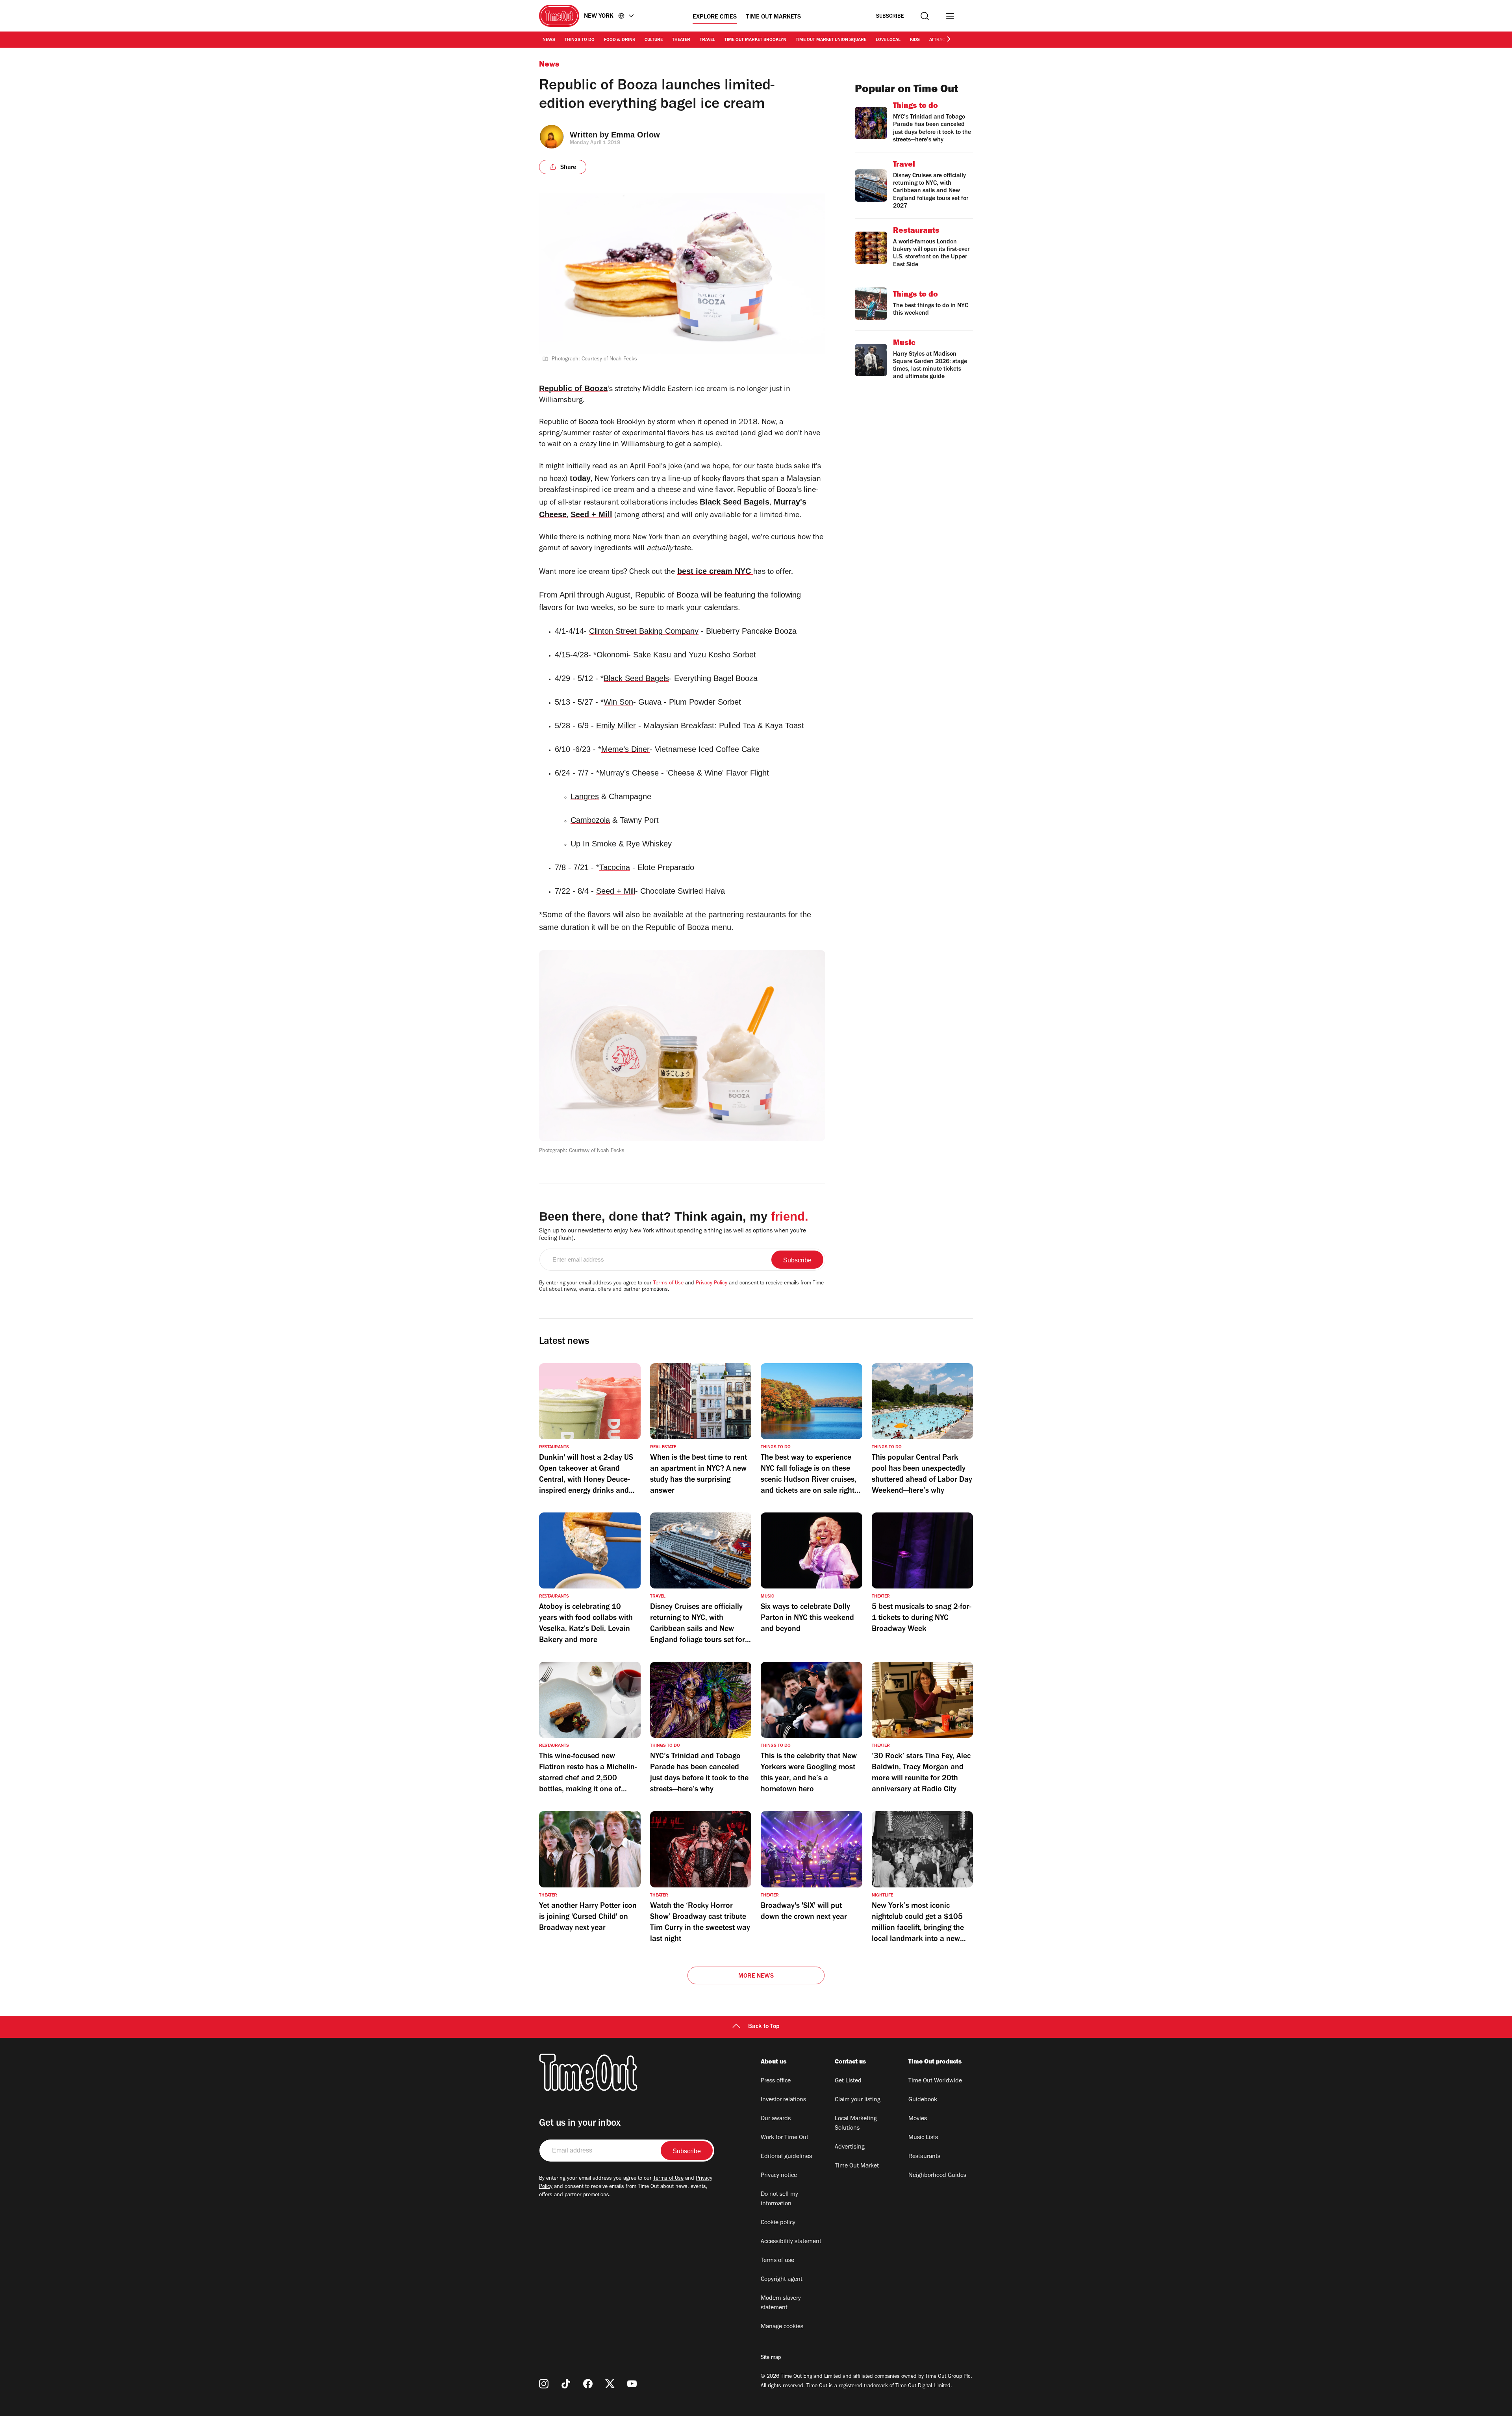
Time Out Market (857, 2166)
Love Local (888, 40)
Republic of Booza (573, 388)
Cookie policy (778, 2223)
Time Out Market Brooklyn (755, 40)
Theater (681, 40)
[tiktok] (566, 2384)
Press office (776, 2081)
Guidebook (923, 2100)
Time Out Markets (774, 17)
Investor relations (783, 2100)
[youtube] (632, 2384)
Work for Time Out (785, 2138)
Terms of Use (668, 1284)
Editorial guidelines (786, 2157)
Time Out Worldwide (935, 2081)
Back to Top (764, 2027)
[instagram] (544, 2384)
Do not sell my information (779, 2199)
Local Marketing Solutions (856, 2124)
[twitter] (610, 2384)
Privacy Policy (712, 1284)
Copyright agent (782, 2280)
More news (756, 1976)
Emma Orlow (636, 135)
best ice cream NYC (715, 571)
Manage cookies (782, 2327)
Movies (918, 2119)
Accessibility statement (791, 2242)
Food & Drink (620, 40)
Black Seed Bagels (735, 502)
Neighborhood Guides (937, 2176)
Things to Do (580, 40)
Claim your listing (858, 2100)
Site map (771, 2358)
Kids (915, 40)
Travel (707, 40)
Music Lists (923, 2138)
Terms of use (777, 2261)
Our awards (776, 2119)
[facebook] (588, 2384)
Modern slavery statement (781, 2303)
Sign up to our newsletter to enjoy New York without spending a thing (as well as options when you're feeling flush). (673, 1235)
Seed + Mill (591, 514)
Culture (654, 40)
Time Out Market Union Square (831, 40)
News (549, 40)
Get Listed (848, 2081)
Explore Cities (715, 17)
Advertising (850, 2147)
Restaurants (924, 2157)
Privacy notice (779, 2176)
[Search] (925, 16)
